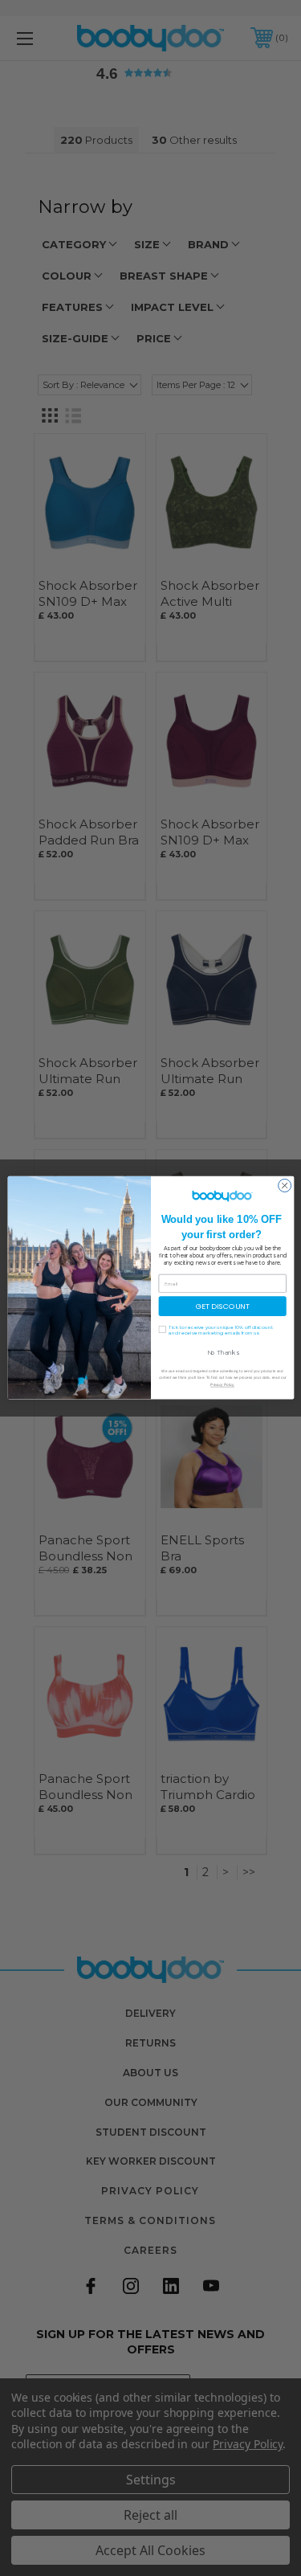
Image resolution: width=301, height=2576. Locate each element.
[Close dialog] (284, 1186)
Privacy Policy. (222, 1385)
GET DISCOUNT (222, 1306)
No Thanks (222, 1353)
